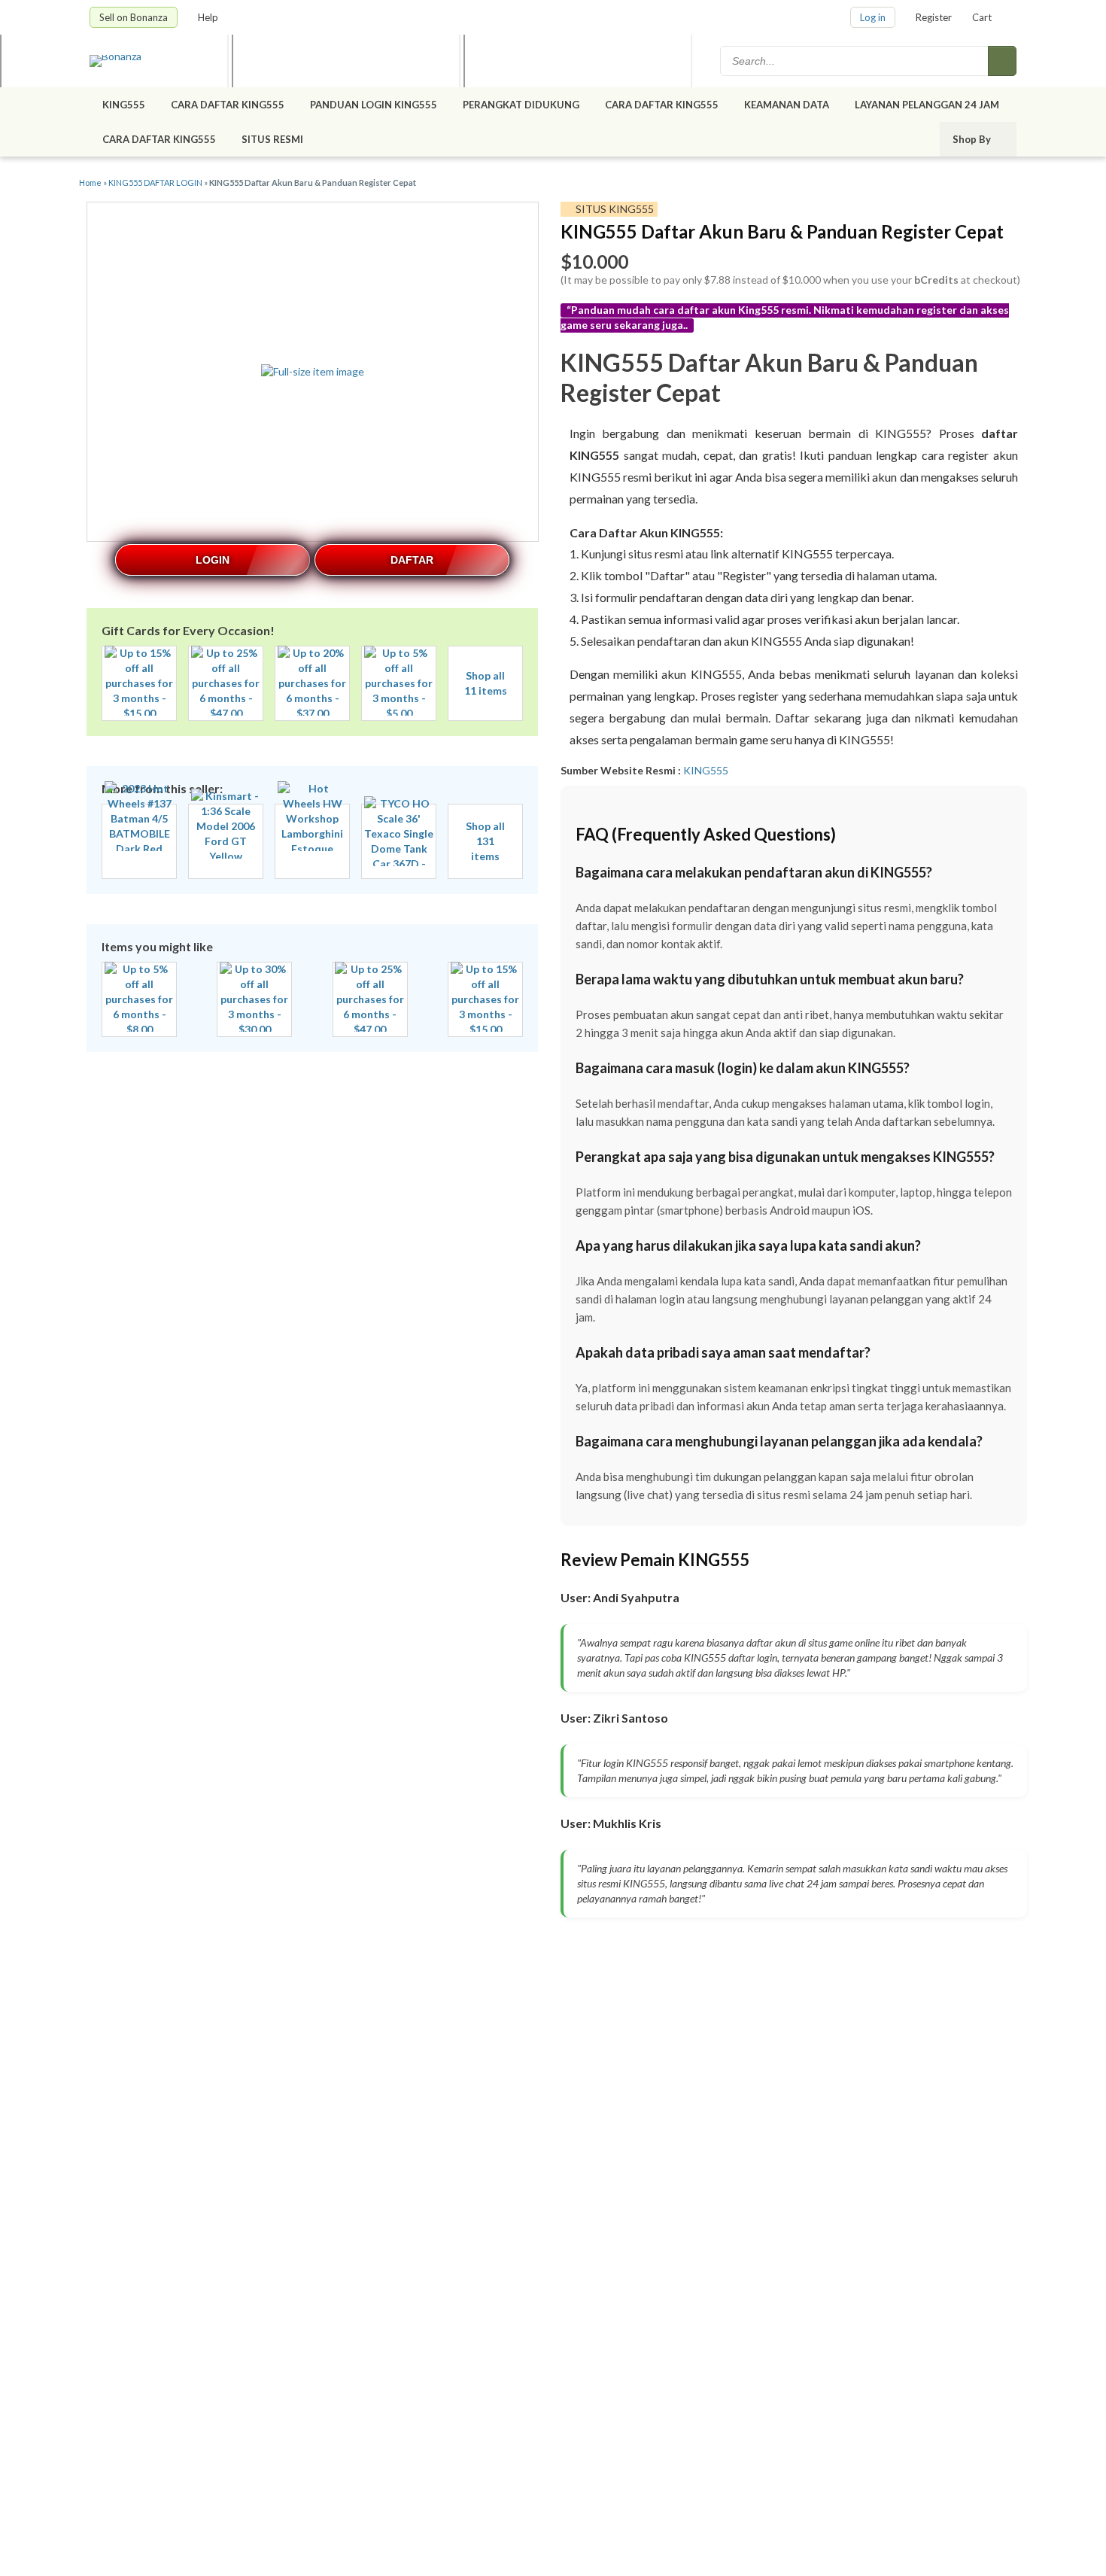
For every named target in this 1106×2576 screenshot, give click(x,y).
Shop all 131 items (485, 841)
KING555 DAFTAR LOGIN (155, 182)
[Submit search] (1002, 61)
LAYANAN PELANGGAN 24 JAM (927, 105)
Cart (982, 17)
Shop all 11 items (486, 683)
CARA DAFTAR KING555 (228, 105)
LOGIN (213, 560)
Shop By (973, 139)
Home (90, 182)
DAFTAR (412, 560)
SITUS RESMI (272, 139)
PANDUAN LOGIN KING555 (374, 105)
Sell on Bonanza (134, 17)
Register (934, 17)
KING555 (124, 105)
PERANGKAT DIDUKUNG (521, 105)
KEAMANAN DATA (787, 105)
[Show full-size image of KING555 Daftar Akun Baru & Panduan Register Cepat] (313, 372)
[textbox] (855, 61)
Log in (873, 17)
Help (209, 17)
